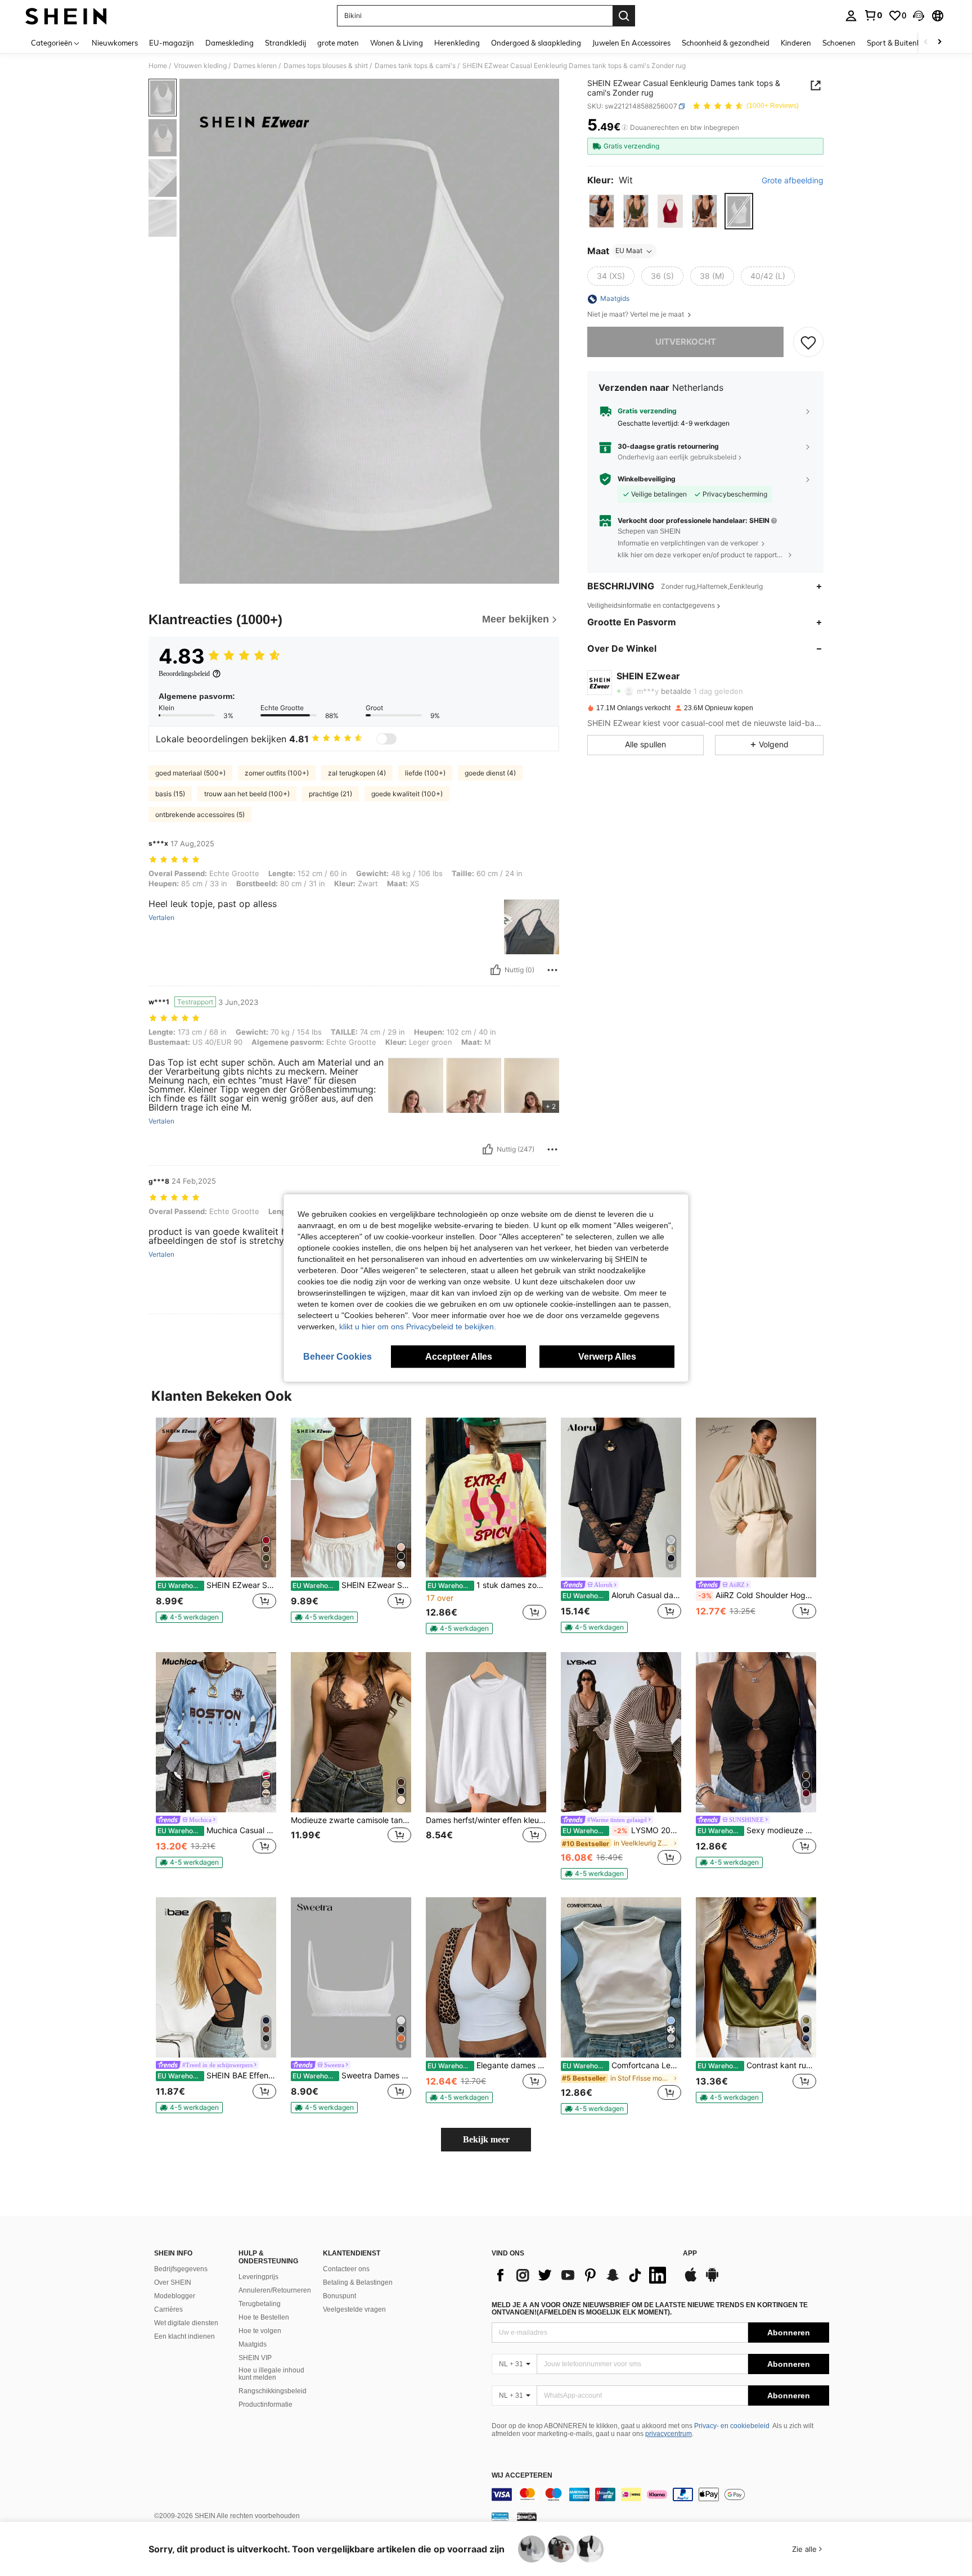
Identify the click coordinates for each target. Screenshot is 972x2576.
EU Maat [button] (629, 251)
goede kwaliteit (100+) (407, 794)
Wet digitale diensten (186, 2323)
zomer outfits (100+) (277, 773)
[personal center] (851, 16)
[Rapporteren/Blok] (552, 970)
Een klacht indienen (184, 2336)
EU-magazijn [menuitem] (172, 43)
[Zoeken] (624, 16)
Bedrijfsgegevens (181, 2269)
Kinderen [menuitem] (796, 43)
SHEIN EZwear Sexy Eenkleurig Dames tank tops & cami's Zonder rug (352, 1585)
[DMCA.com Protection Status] (527, 2516)
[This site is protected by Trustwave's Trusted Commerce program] (500, 2516)
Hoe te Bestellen (264, 2317)
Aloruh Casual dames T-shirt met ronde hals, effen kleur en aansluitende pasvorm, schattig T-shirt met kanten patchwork (622, 1595)
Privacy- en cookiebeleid (732, 2426)
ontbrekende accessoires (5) (200, 815)
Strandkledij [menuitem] (285, 43)
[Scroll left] (926, 42)
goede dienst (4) (490, 773)
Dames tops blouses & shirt (326, 66)
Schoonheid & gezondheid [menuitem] (726, 43)
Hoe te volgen (260, 2331)
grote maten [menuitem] (338, 43)
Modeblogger (175, 2296)
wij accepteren (522, 2476)
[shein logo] (66, 16)
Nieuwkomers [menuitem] (115, 43)
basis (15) (170, 794)
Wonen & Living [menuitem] (397, 43)
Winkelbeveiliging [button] (647, 479)
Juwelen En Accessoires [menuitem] (631, 43)
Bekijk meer (486, 2139)
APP (690, 2254)
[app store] (691, 2280)
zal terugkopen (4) (357, 773)
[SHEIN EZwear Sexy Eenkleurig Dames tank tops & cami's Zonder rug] (351, 1498)
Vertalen (161, 918)
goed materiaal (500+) (190, 773)
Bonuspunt (339, 2296)
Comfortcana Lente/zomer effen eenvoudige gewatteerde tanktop (622, 2065)
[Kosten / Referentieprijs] (625, 128)
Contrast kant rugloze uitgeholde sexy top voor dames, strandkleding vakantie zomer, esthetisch (757, 2065)
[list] (582, 2275)
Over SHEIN (173, 2282)
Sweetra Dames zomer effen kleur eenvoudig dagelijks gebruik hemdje (352, 2076)
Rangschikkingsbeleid (273, 2391)
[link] (873, 15)
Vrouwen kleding (200, 66)
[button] (919, 16)
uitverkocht (686, 342)
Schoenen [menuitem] (839, 43)
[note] (189, 1617)
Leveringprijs (258, 2277)
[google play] (712, 2280)
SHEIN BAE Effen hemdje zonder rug (217, 2076)
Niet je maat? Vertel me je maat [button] (636, 315)
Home (158, 66)
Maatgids (253, 2344)
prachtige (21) (330, 794)
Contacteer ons (346, 2269)
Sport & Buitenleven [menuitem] (901, 43)
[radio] (602, 211)
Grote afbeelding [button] (793, 181)
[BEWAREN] (808, 342)
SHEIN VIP (255, 2358)
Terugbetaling (260, 2304)
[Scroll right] (939, 42)
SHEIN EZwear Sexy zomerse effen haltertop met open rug (217, 1585)
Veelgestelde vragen (354, 2309)
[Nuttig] (496, 970)
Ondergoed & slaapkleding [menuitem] (536, 43)
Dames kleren (255, 66)
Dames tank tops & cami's (415, 66)
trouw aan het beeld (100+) (247, 794)
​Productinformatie (265, 2404)
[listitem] (216, 1525)
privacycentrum (669, 2434)
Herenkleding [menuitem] (457, 43)
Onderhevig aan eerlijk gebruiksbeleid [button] (677, 457)
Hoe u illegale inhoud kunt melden (271, 2374)
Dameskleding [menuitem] (229, 43)
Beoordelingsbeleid (184, 674)
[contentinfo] (660, 2494)
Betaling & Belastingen (358, 2282)
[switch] (386, 739)
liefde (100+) (425, 773)
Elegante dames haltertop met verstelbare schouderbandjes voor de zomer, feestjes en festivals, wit (487, 2065)
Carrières (168, 2309)
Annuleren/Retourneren (275, 2290)
